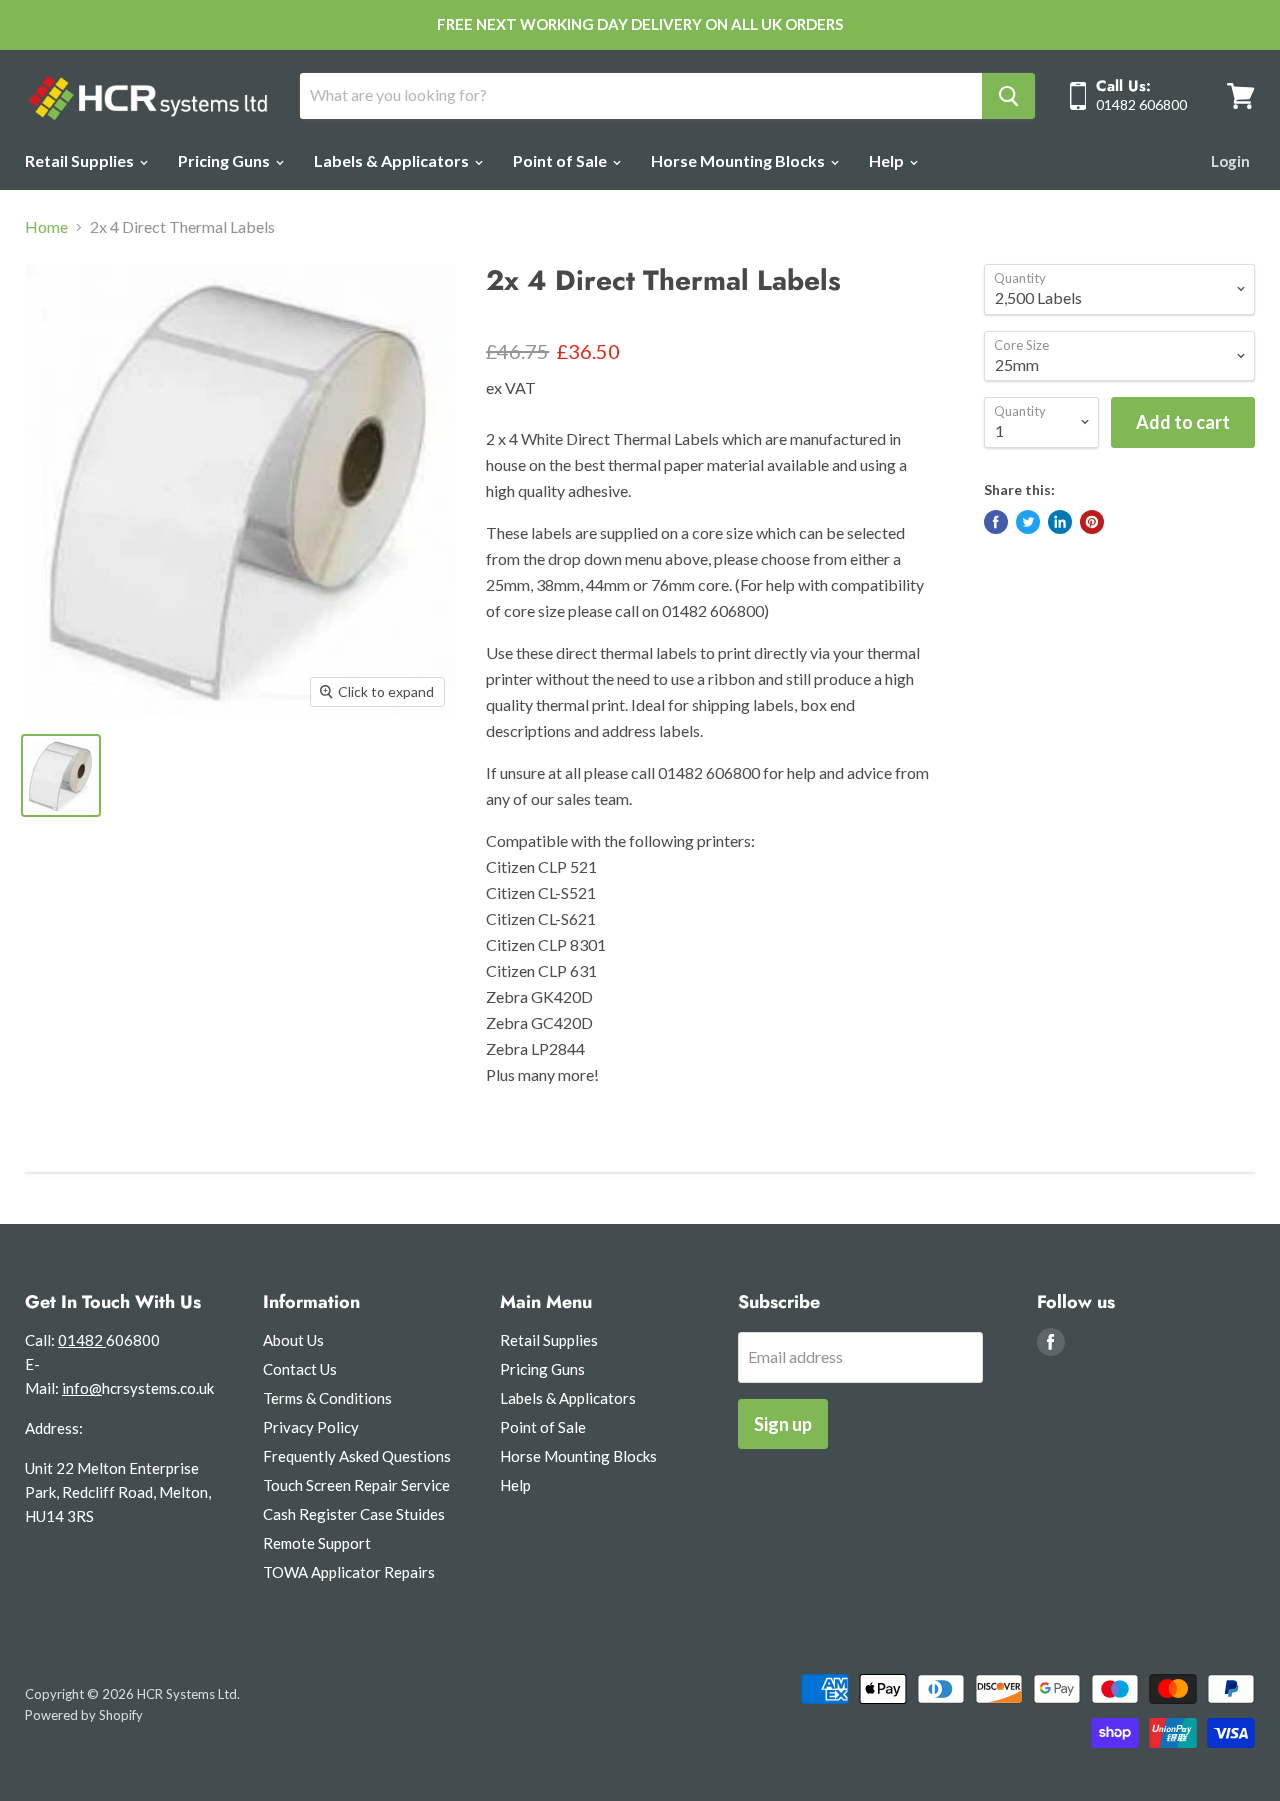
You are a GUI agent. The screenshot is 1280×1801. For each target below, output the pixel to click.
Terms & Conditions (327, 1398)
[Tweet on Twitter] (1028, 522)
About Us (293, 1340)
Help (888, 160)
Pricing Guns (225, 160)
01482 (82, 1340)
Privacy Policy (311, 1427)
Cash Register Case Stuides (354, 1514)
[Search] (1008, 96)
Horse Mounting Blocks (739, 160)
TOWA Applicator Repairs (349, 1572)
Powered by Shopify (84, 1715)
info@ (82, 1388)
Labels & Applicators (393, 160)
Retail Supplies (81, 160)
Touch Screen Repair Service (356, 1485)
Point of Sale (561, 160)
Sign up (783, 1424)
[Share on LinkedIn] (1060, 522)
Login (1230, 161)
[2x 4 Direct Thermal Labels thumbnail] (61, 775)
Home (46, 227)
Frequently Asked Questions (357, 1456)
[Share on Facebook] (996, 522)
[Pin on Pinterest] (1092, 522)
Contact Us (300, 1369)
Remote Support (317, 1543)
